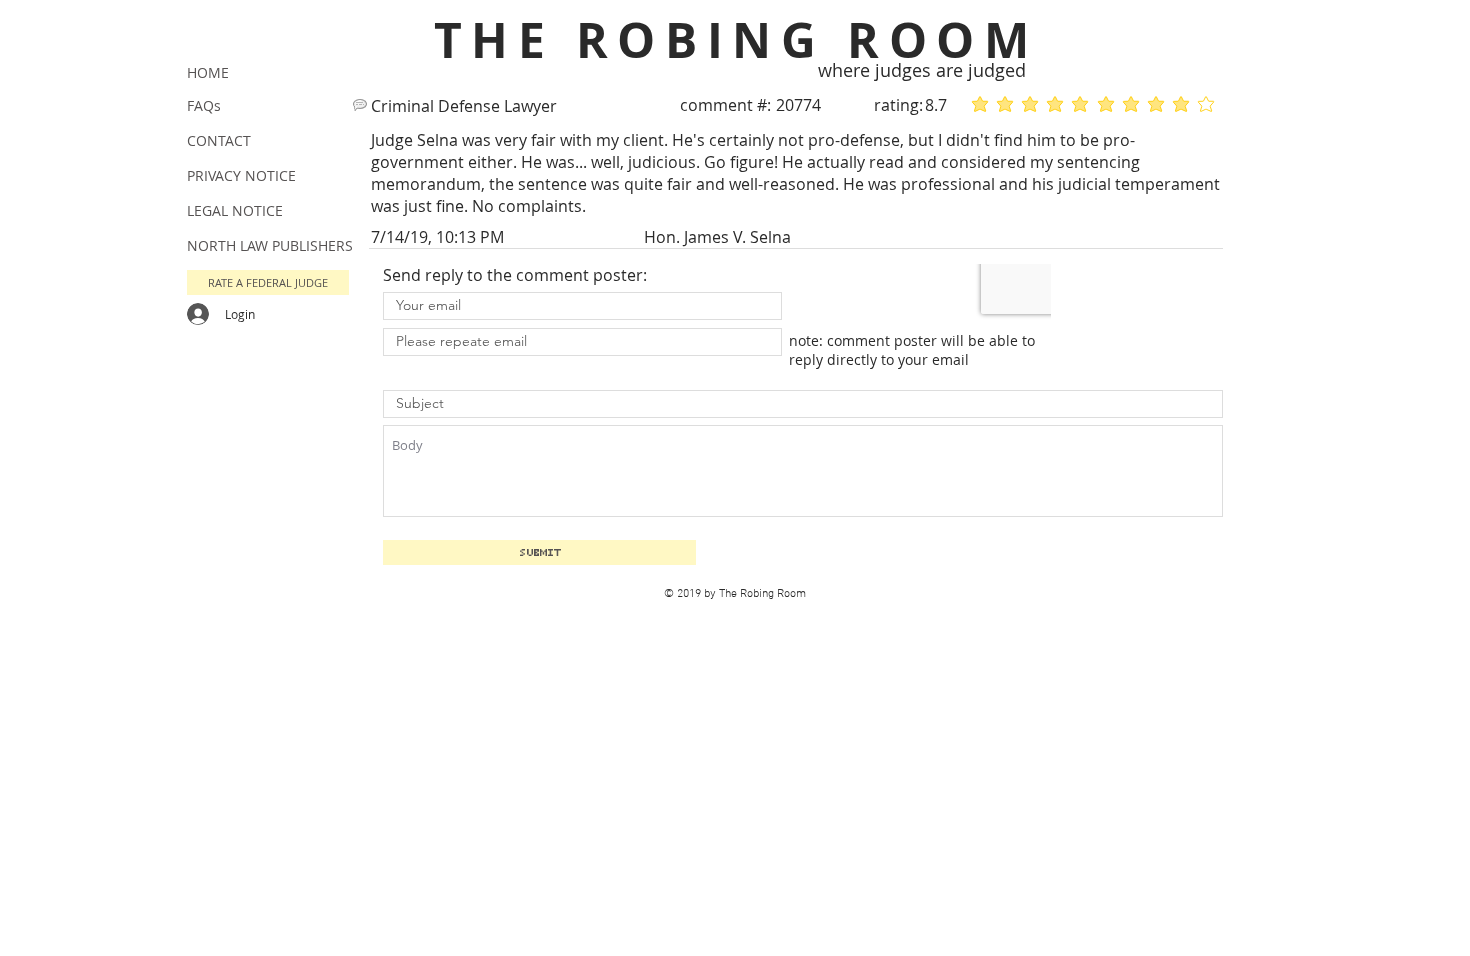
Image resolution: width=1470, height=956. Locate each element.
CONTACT (219, 140)
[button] (268, 282)
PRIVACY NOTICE (241, 175)
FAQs (204, 105)
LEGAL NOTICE (235, 210)
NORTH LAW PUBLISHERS (270, 245)
